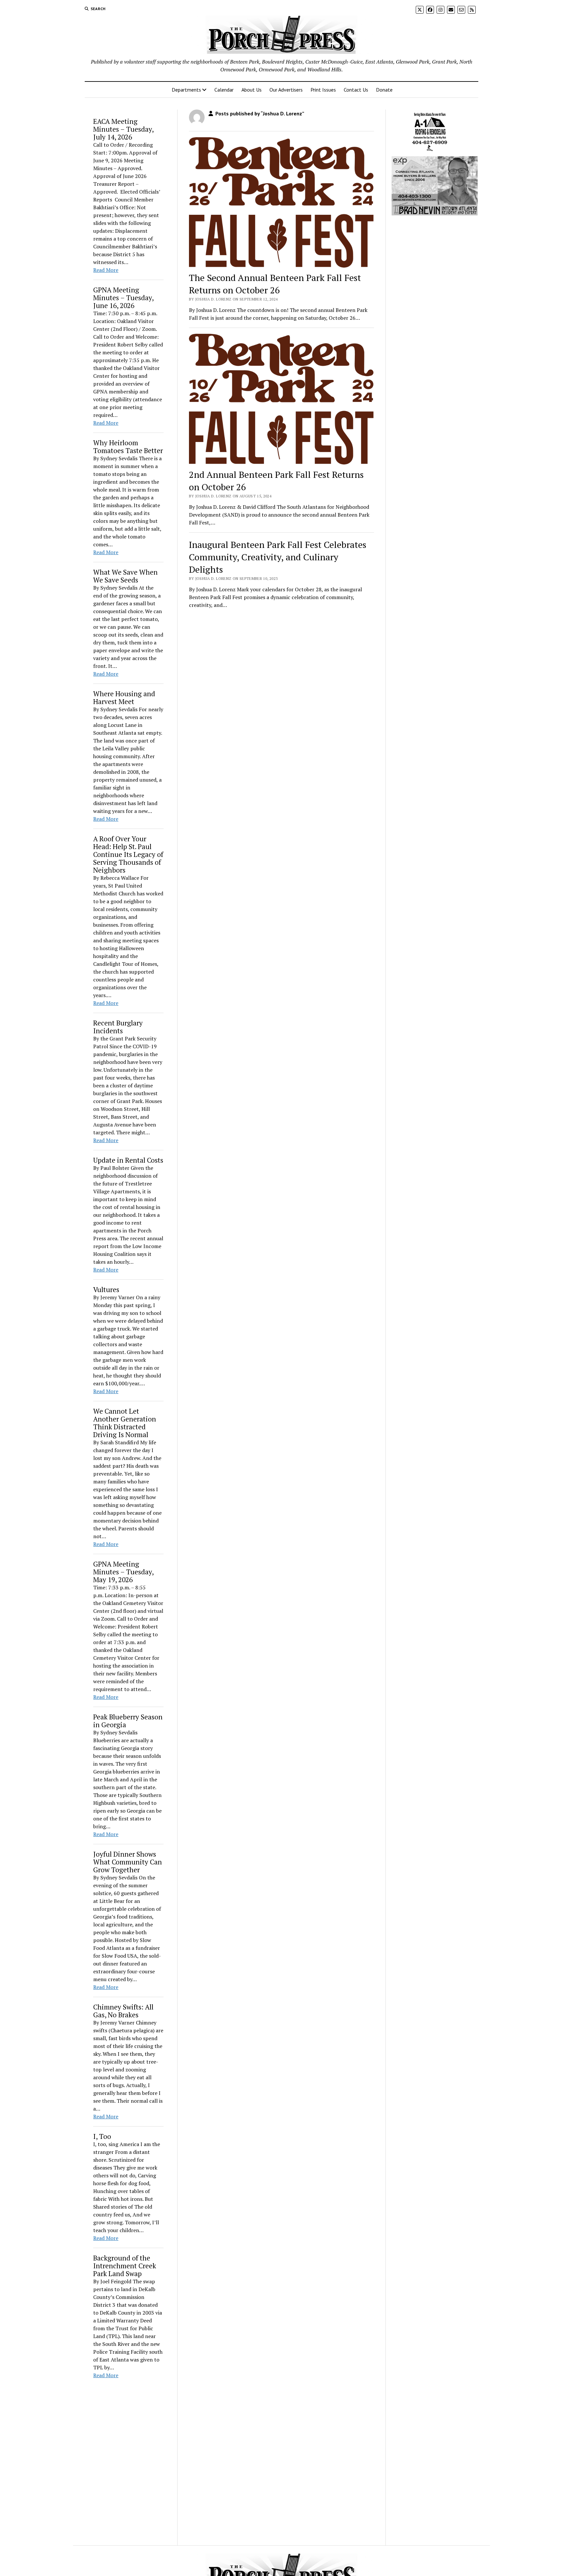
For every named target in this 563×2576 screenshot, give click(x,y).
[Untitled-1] (430, 152)
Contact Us (356, 90)
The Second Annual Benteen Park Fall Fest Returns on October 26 (275, 284)
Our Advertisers (286, 90)
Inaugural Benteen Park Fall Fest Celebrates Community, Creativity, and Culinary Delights (278, 557)
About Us (252, 90)
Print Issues (323, 90)
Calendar (224, 90)
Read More (106, 270)
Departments (186, 90)
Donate (384, 90)
